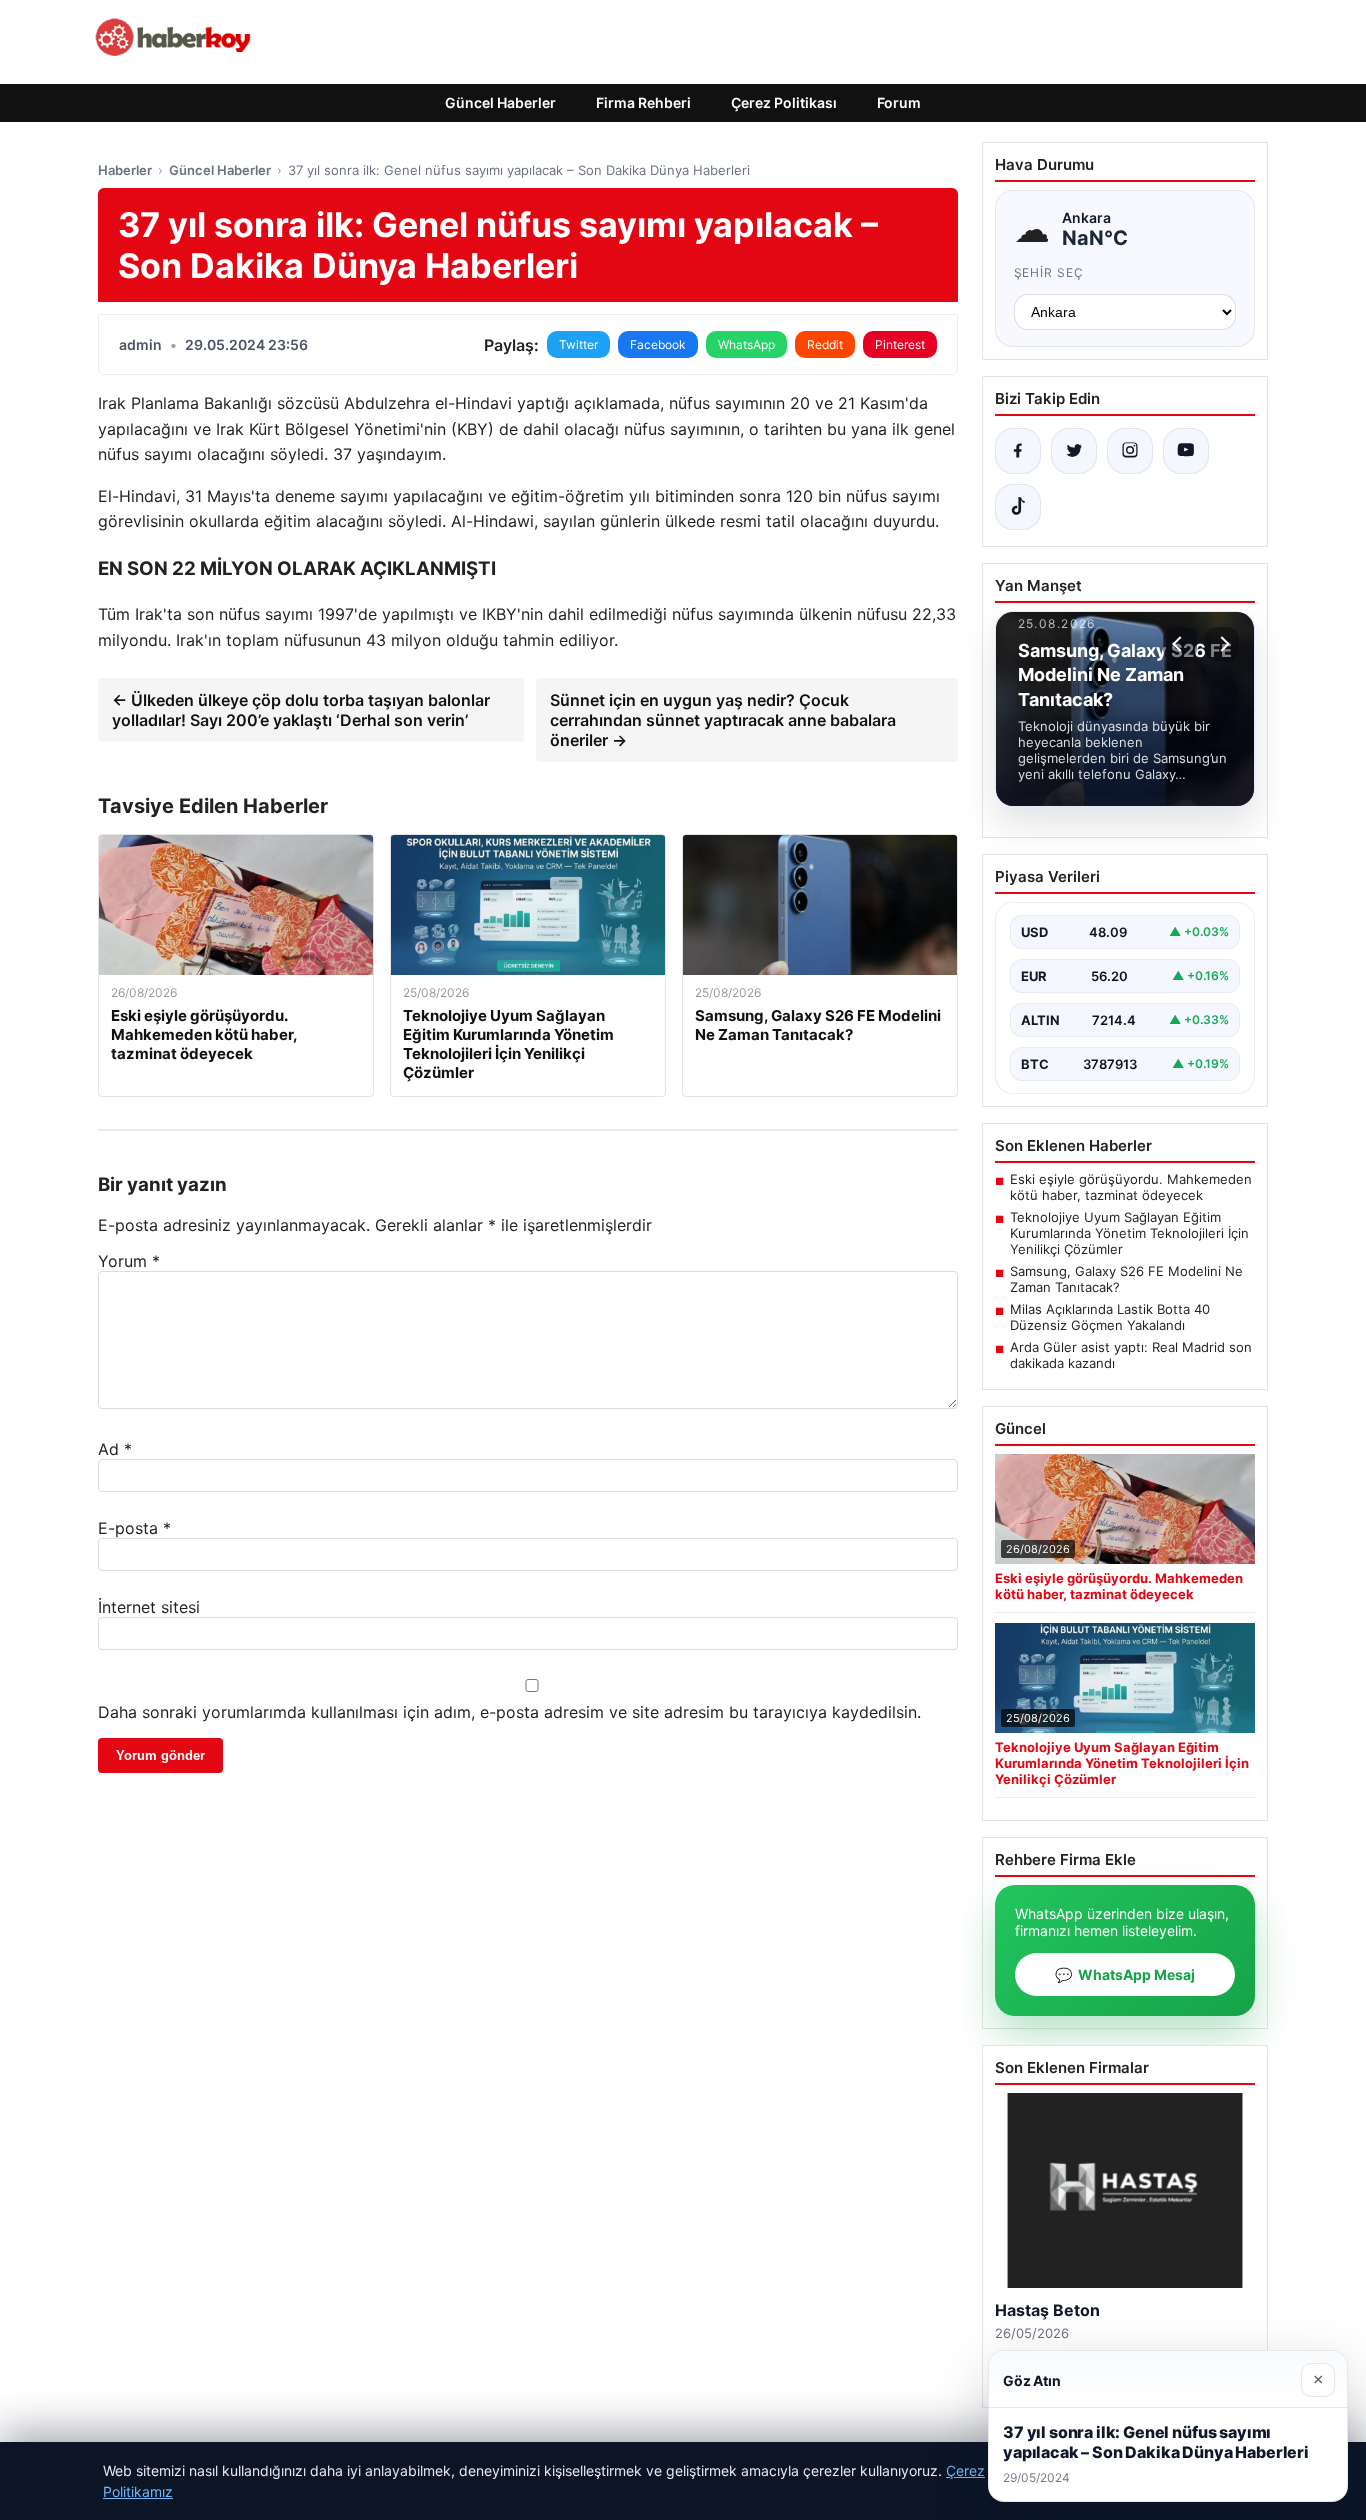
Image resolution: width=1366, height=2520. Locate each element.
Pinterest (900, 344)
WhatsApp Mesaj (1125, 1974)
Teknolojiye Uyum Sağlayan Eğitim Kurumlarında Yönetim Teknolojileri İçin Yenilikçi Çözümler (1129, 1233)
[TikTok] (1018, 507)
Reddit (825, 344)
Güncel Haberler (500, 102)
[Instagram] (1130, 451)
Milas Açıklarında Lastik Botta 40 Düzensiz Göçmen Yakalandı (1110, 1317)
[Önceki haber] (1180, 644)
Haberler (125, 170)
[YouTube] (1186, 451)
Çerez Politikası (784, 102)
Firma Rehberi (643, 102)
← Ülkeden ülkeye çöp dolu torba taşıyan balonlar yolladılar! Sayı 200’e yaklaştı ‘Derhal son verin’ (301, 710)
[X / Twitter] (1074, 451)
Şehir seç (1049, 272)
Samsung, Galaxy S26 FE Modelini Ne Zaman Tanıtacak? (1126, 1279)
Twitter (578, 344)
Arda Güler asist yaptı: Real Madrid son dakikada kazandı (1131, 1355)
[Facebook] (1018, 451)
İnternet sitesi (149, 1607)
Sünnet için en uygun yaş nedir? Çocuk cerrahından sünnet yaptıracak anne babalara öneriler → (723, 720)
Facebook (658, 344)
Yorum (129, 1261)
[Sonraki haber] (1222, 644)
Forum (899, 102)
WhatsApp (746, 344)
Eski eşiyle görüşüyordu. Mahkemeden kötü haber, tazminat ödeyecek (1131, 1187)
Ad (115, 1449)
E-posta (134, 1528)
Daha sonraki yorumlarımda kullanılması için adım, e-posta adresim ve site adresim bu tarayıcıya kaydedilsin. (509, 1712)
